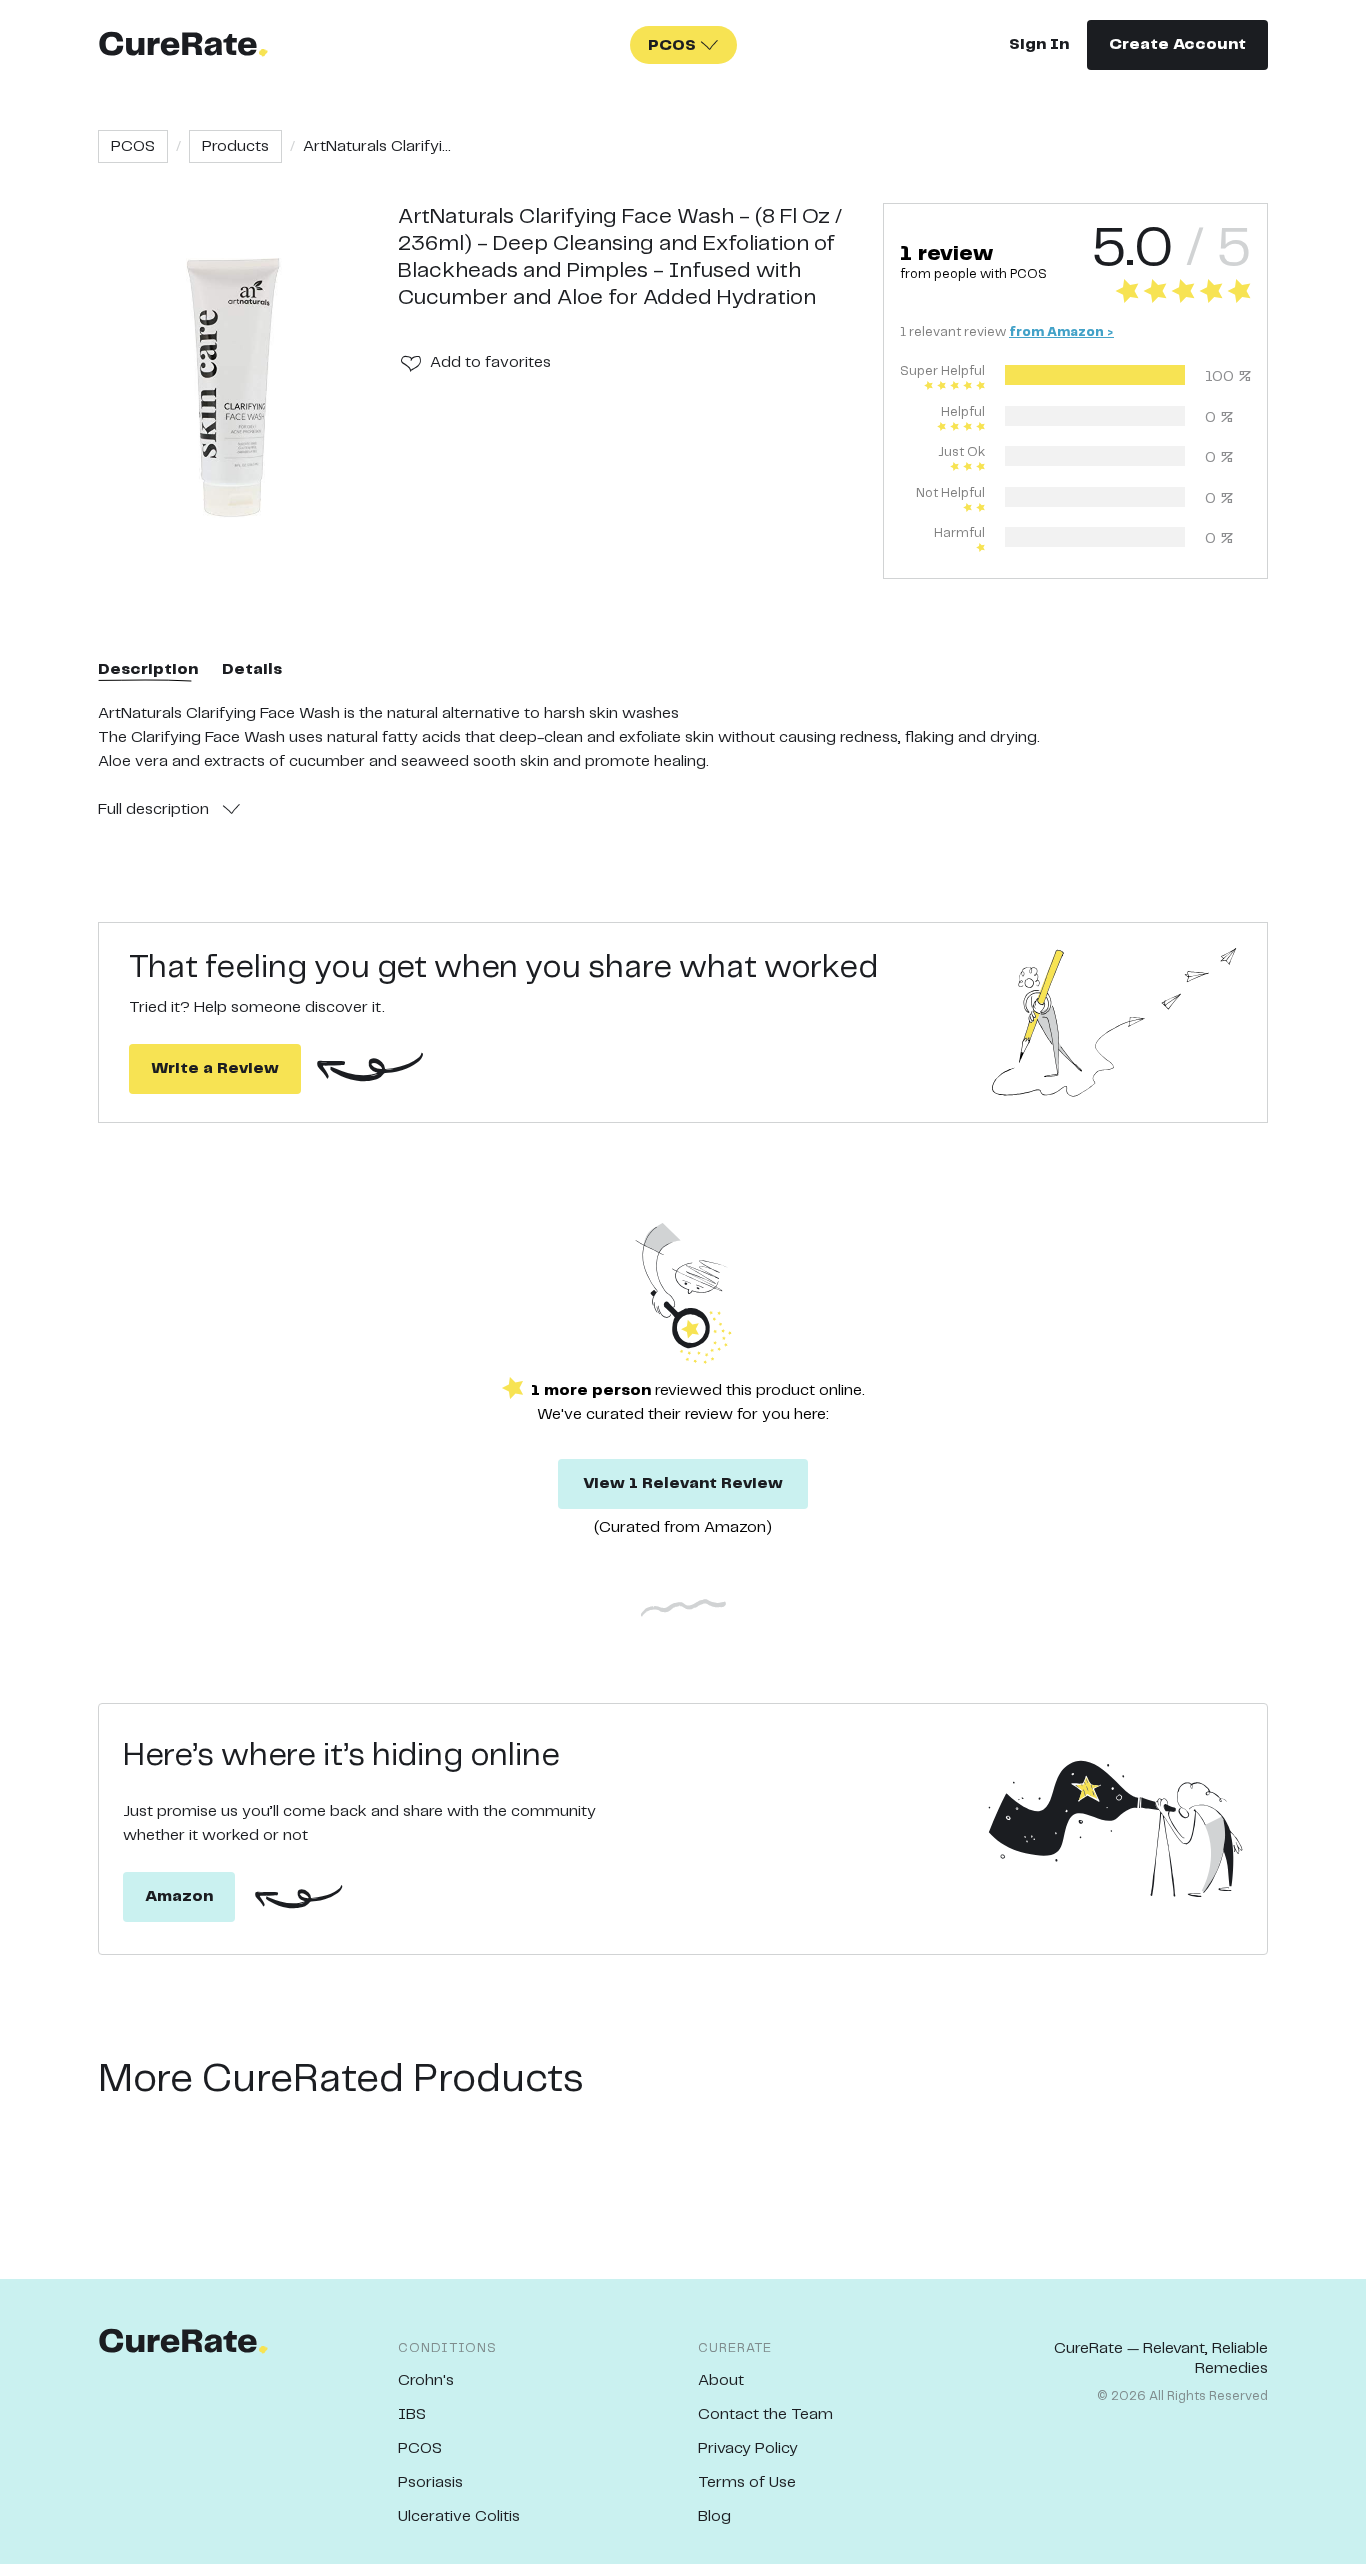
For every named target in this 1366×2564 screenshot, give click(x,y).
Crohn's (426, 2380)
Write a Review (215, 1068)
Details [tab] (252, 669)
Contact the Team (765, 2414)
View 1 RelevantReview (683, 1483)
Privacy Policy (748, 2448)
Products (235, 146)
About (721, 2380)
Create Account (1177, 44)
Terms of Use (747, 2482)
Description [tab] (148, 669)
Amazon (179, 1896)
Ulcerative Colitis (459, 2516)
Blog (714, 2516)
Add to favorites (490, 362)
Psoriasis (430, 2482)
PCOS (133, 146)
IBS (412, 2414)
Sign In (1039, 44)
